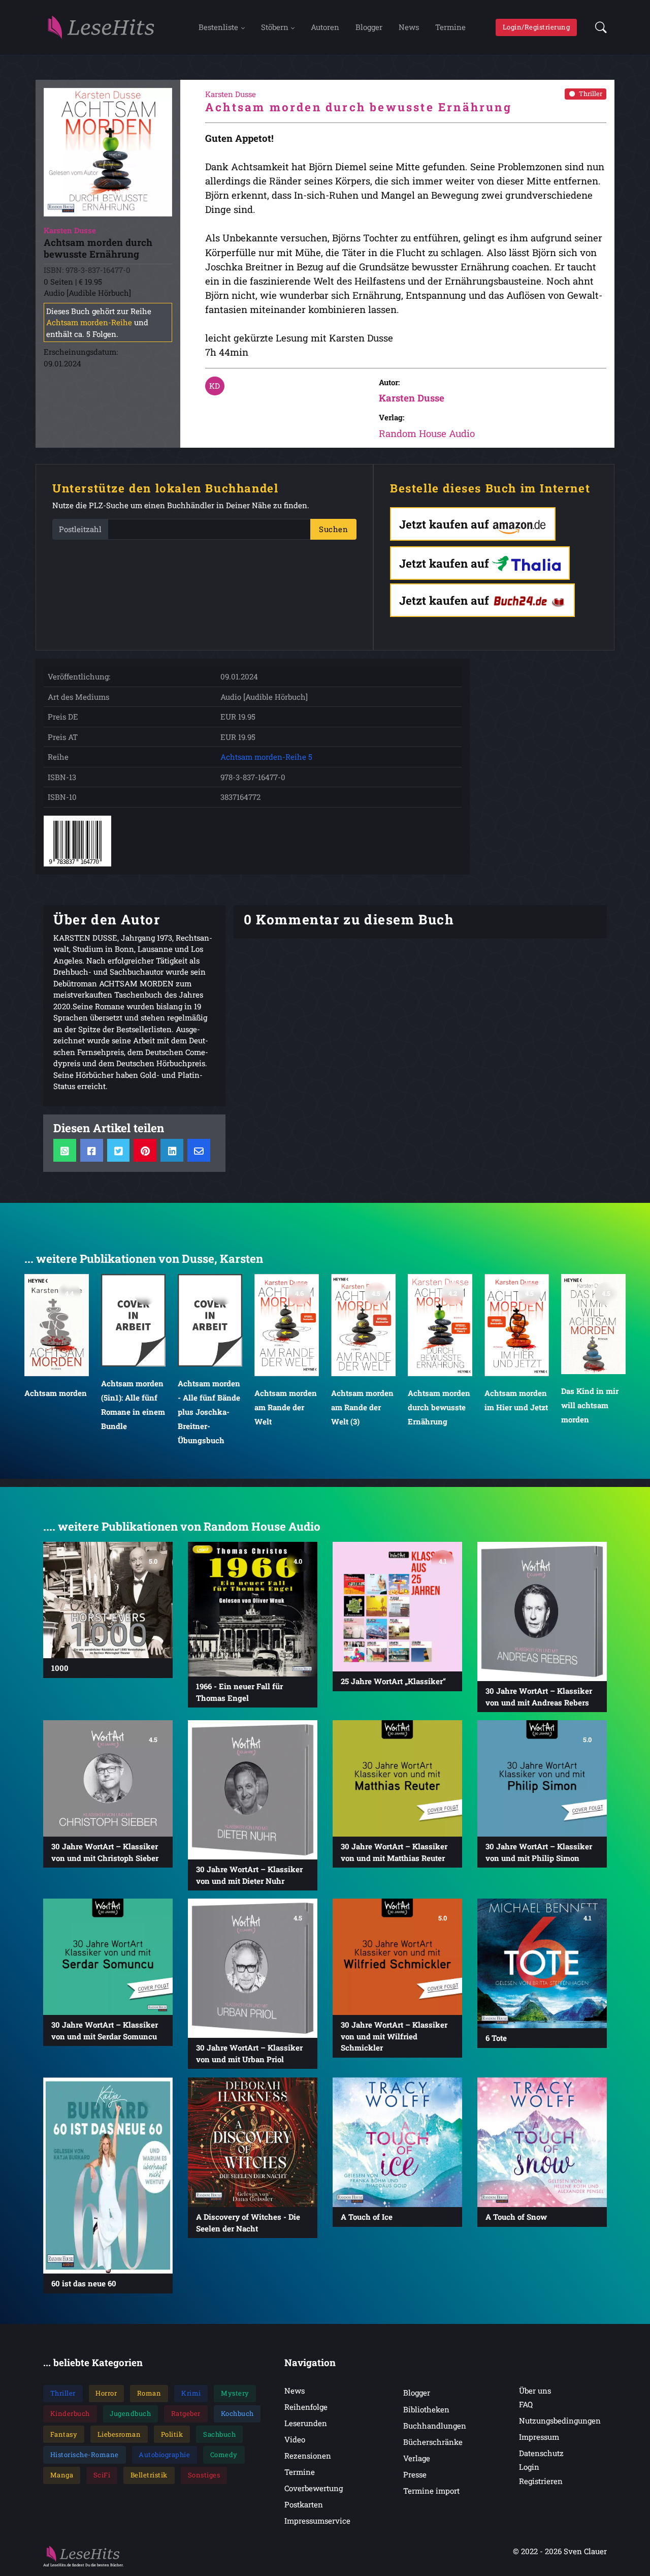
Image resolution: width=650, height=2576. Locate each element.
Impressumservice (317, 2521)
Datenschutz (541, 2453)
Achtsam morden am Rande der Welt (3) (362, 1407)
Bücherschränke (433, 2442)
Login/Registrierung (537, 27)
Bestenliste (218, 27)
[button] (598, 27)
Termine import (431, 2491)
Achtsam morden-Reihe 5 (266, 757)
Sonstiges (204, 2475)
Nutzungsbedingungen (560, 2420)
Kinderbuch (70, 2413)
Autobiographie (164, 2455)
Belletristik (149, 2475)
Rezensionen (308, 2456)
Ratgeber (186, 2413)
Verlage (417, 2458)
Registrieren (541, 2481)
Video (295, 2439)
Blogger (369, 27)
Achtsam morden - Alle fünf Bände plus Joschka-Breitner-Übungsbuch (209, 1411)
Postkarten (304, 2504)
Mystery (235, 2393)
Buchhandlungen (435, 2426)
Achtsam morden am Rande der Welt (286, 1407)
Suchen (333, 529)
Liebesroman (119, 2434)
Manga (62, 2475)
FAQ (526, 2404)
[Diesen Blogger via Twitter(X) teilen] (119, 1150)
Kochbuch (237, 2413)
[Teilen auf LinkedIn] (172, 1150)
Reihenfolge (306, 2407)
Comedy (224, 2455)
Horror (106, 2393)
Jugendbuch (130, 2413)
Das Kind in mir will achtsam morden (590, 1405)
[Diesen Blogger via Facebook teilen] (92, 1150)
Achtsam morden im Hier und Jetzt (516, 1400)
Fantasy (64, 2434)
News (409, 27)
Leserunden (306, 2423)
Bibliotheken (426, 2409)
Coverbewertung (314, 2488)
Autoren (325, 27)
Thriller (591, 94)
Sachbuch (219, 2434)
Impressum (539, 2437)
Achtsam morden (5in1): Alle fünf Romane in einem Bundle (133, 1404)
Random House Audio (427, 433)
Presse (415, 2474)
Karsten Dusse (412, 398)
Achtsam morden (56, 1393)
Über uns (535, 2391)
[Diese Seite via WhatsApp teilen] (65, 1150)
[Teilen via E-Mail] (199, 1150)
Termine (450, 27)
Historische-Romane (85, 2455)
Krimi (191, 2393)
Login (529, 2467)
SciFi (102, 2475)
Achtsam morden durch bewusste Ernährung (439, 1407)
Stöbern (275, 27)
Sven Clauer (585, 2551)
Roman (149, 2393)
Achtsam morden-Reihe (89, 322)
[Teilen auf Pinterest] (145, 1150)
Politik (172, 2434)
